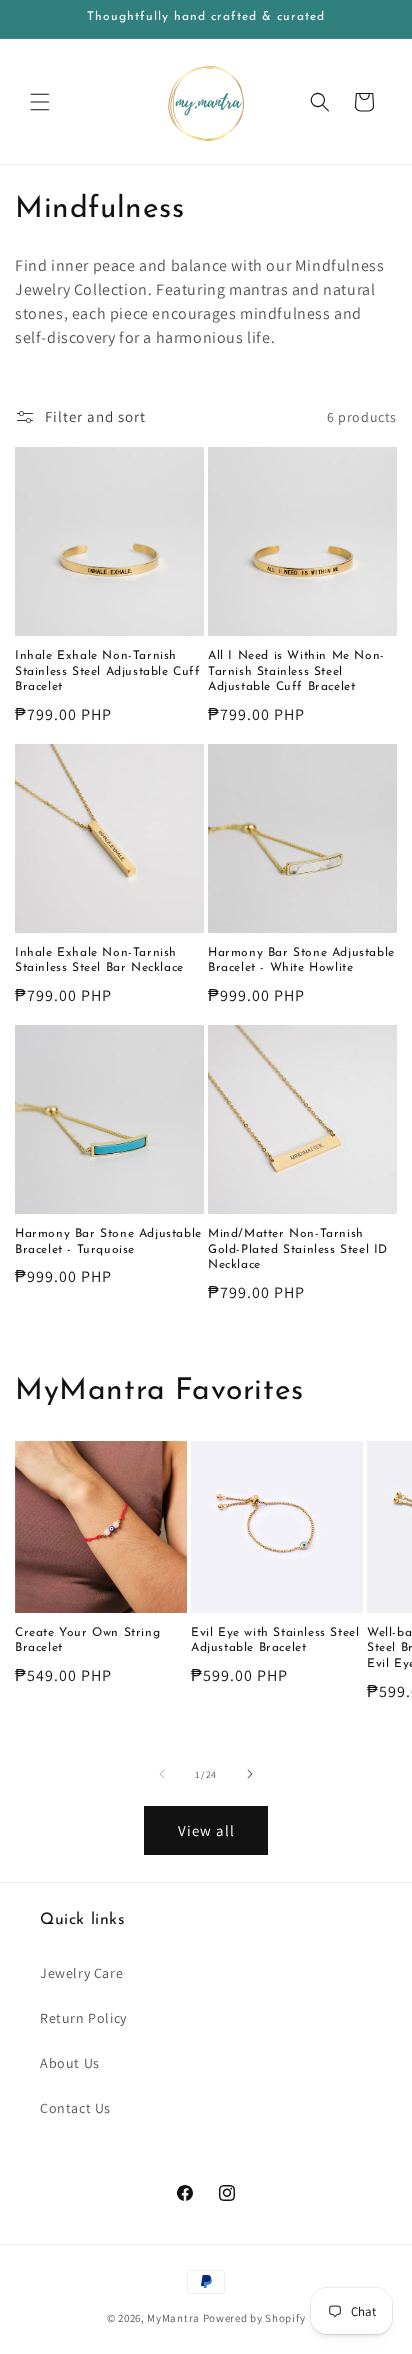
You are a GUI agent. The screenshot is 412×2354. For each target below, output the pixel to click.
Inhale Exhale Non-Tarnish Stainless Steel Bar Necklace (99, 961)
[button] (40, 102)
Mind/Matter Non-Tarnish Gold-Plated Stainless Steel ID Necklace (298, 1249)
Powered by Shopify (254, 2318)
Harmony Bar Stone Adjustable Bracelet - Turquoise (108, 1242)
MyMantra (173, 2318)
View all (206, 1830)
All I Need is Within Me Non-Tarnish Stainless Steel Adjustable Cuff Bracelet (296, 671)
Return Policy (83, 2018)
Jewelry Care (81, 1973)
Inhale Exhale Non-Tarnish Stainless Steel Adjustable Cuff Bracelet (108, 671)
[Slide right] (250, 1774)
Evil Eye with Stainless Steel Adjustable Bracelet (275, 1641)
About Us (70, 2063)
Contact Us (75, 2108)
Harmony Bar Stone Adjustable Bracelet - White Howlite (301, 961)
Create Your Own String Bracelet (87, 1641)
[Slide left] (162, 1774)
